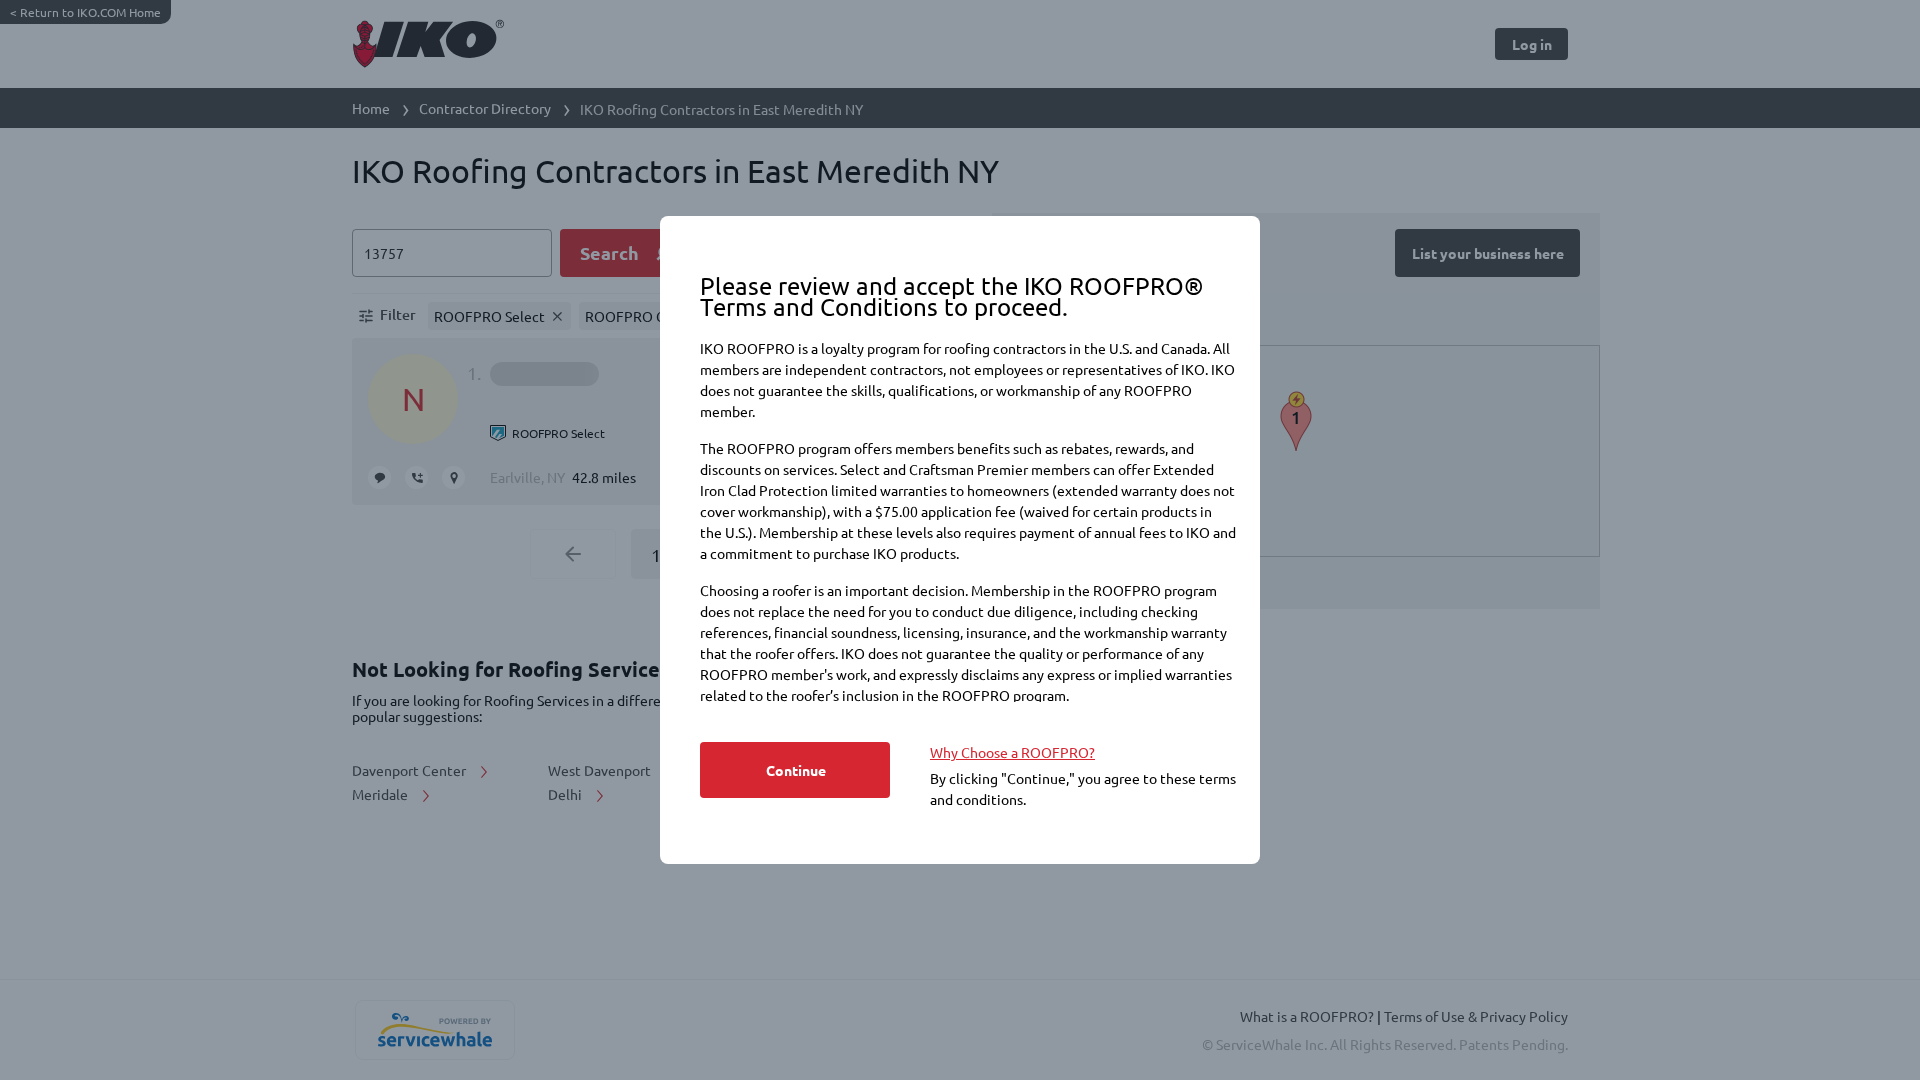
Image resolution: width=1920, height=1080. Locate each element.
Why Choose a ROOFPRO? (1012, 752)
